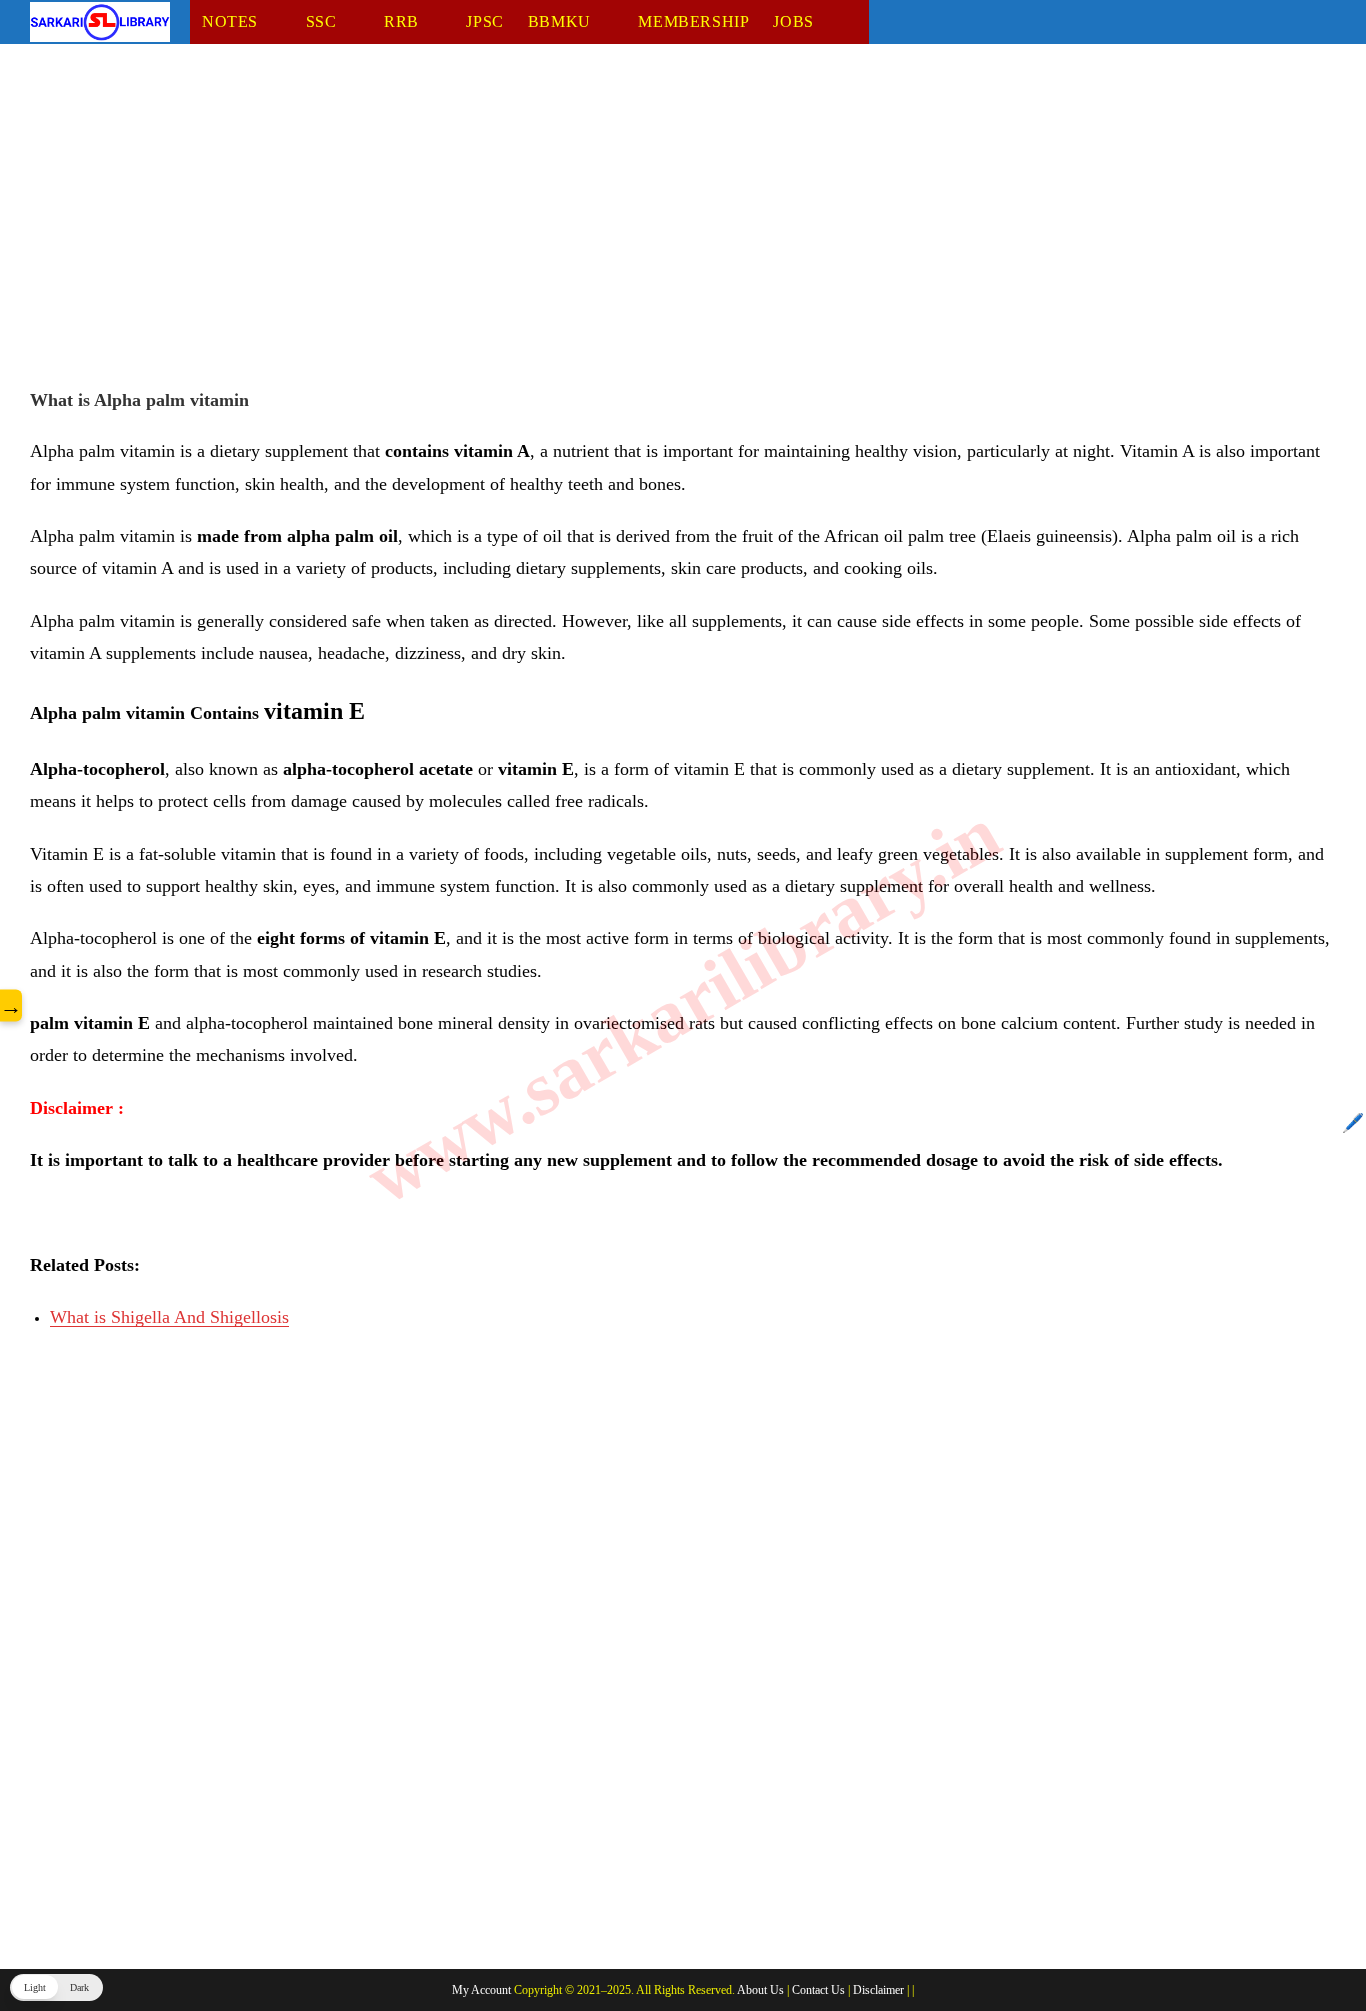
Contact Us (818, 1990)
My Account (481, 1990)
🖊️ (1353, 1123)
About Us (760, 1990)
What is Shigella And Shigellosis (169, 1317)
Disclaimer (878, 1990)
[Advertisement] (630, 223)
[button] (56, 1987)
